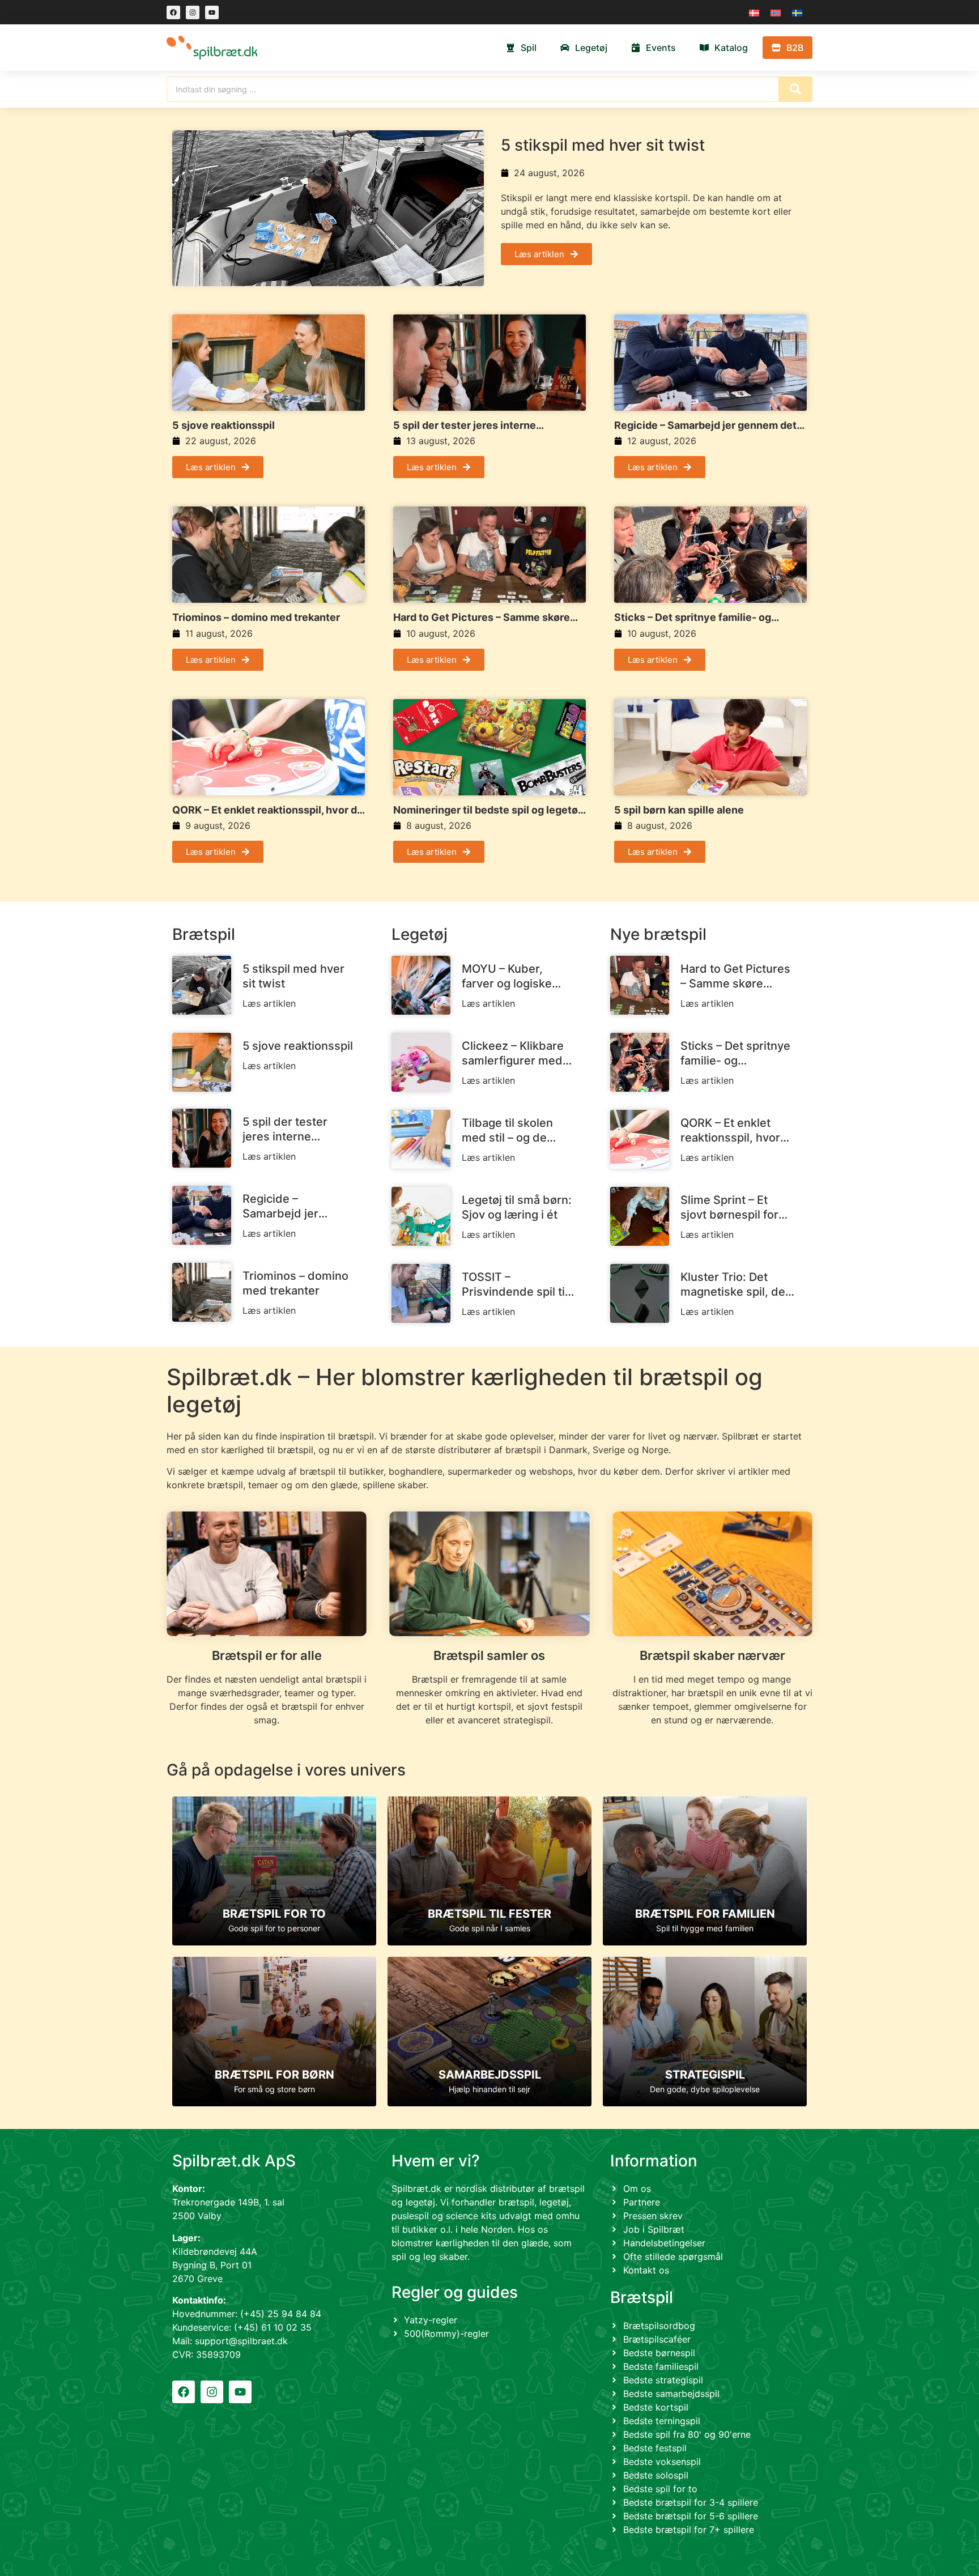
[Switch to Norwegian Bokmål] (776, 12)
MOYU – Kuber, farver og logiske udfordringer (507, 976)
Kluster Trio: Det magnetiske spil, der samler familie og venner (735, 1285)
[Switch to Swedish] (797, 12)
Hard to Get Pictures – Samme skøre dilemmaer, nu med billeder (482, 618)
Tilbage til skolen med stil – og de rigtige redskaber (508, 1131)
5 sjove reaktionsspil (224, 425)
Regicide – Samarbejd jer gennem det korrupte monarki (705, 425)
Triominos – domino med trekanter (256, 617)
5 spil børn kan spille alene (679, 810)
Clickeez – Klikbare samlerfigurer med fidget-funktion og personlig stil (513, 1053)
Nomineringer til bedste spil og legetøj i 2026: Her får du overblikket (489, 810)
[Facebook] (173, 12)
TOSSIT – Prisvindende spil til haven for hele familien (515, 1285)
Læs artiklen (269, 1003)
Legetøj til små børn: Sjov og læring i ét (517, 1207)
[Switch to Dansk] (754, 12)
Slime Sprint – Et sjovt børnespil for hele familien (729, 1208)
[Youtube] (212, 12)
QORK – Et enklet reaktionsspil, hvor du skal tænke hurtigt (268, 810)
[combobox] (473, 89)
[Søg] (795, 89)
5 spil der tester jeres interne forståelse (465, 425)
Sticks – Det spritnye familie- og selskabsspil (693, 618)
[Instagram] (193, 12)
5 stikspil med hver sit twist (603, 145)
